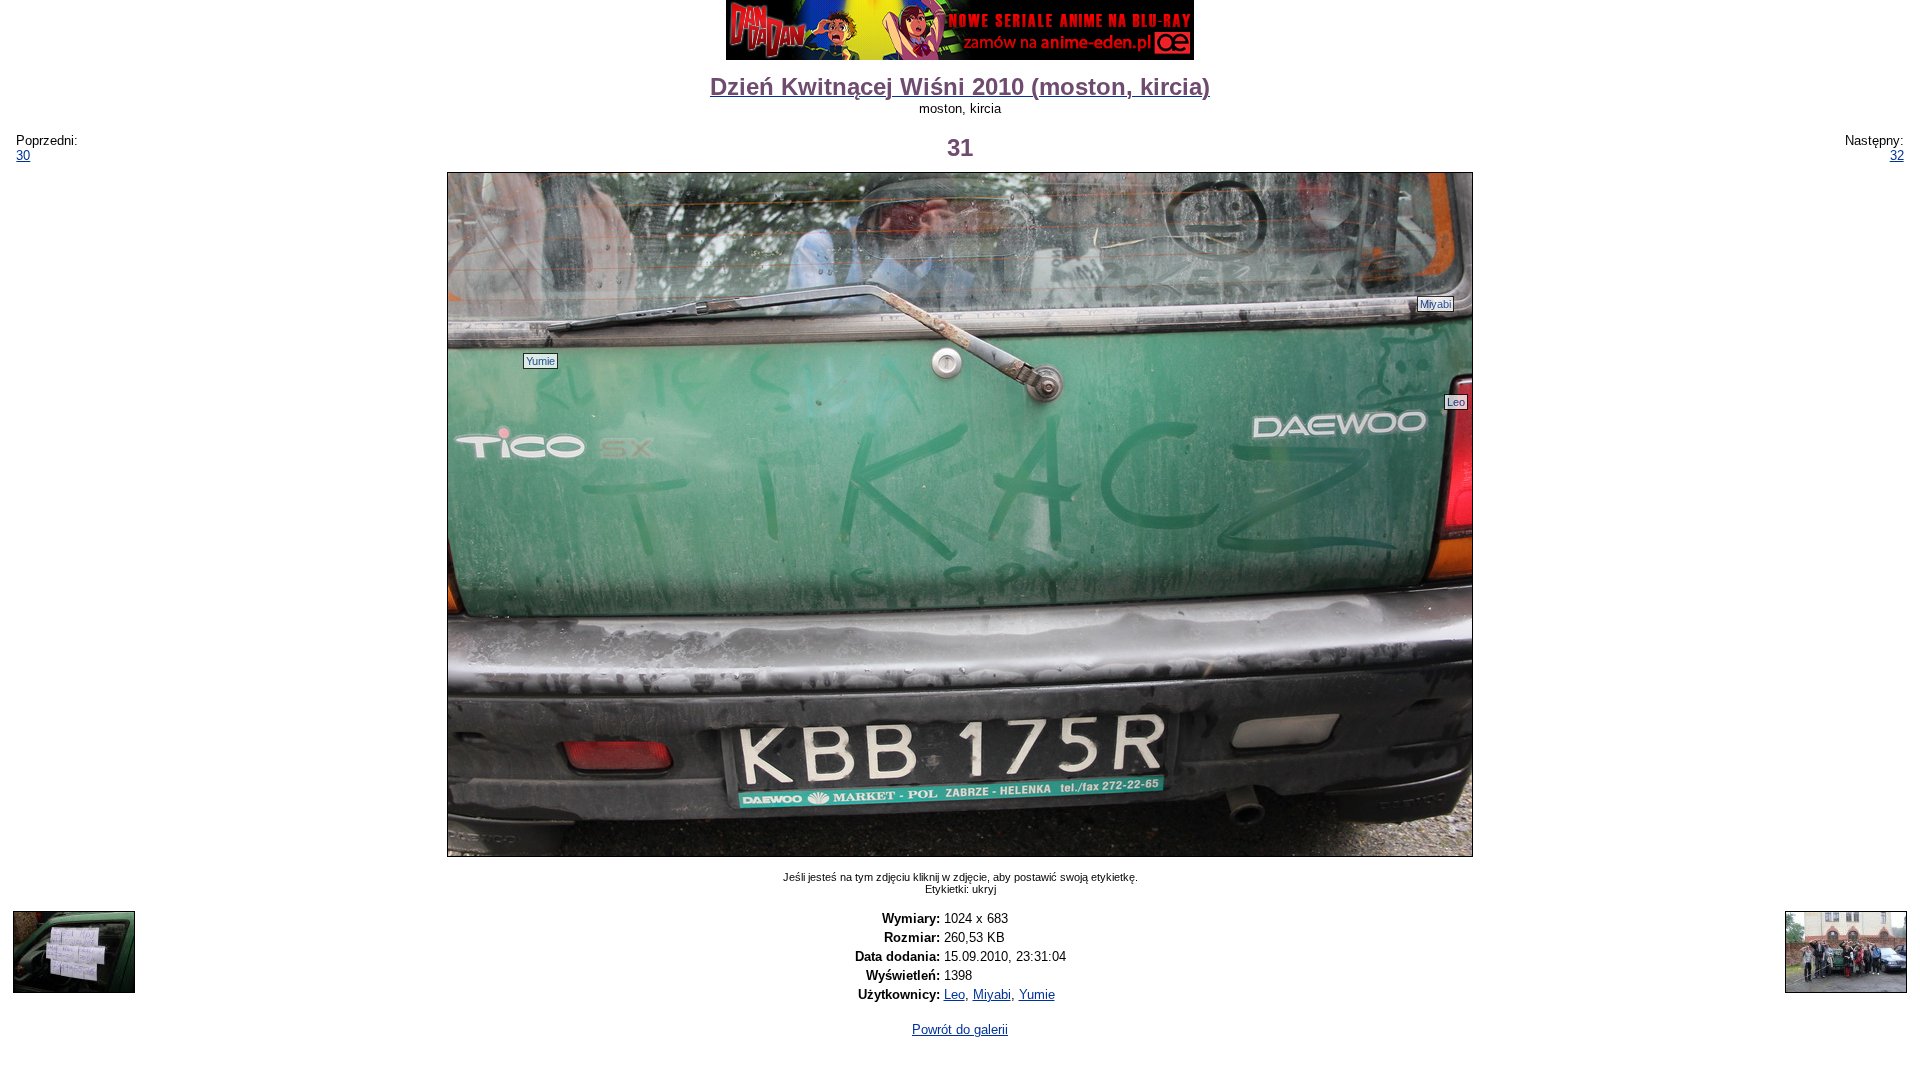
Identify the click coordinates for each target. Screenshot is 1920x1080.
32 (1897, 155)
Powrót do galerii (960, 1029)
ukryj (984, 889)
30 (23, 155)
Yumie (540, 361)
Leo (1456, 402)
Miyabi (1435, 304)
